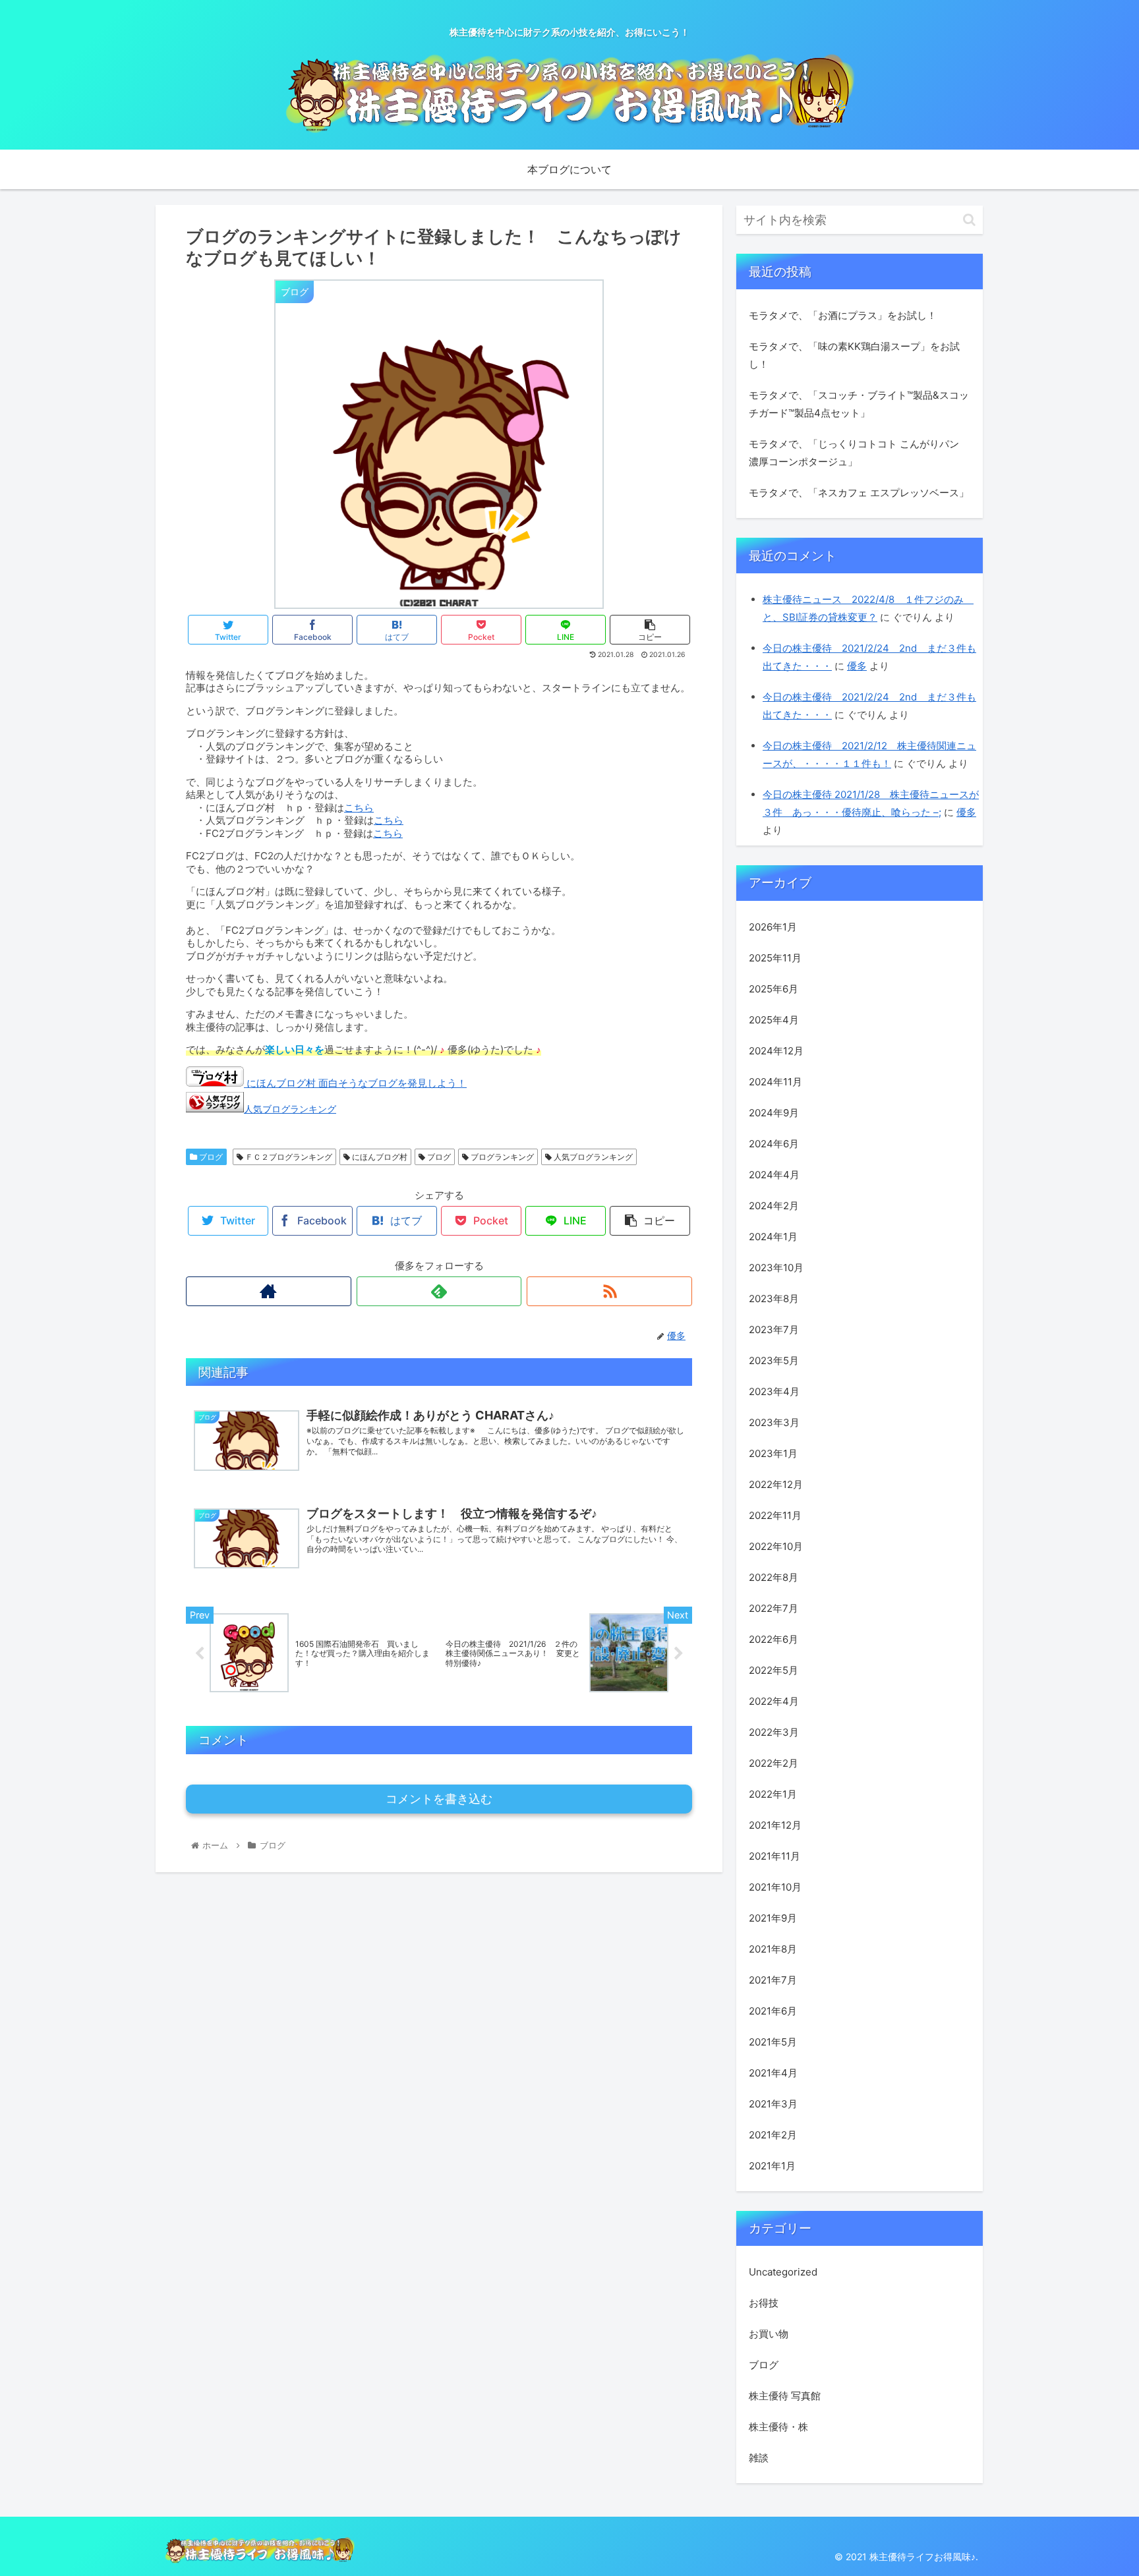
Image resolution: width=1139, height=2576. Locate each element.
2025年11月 (775, 958)
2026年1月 (773, 927)
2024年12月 (776, 1051)
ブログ (210, 1157)
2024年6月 (774, 1144)
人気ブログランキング (290, 1109)
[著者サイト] (269, 1291)
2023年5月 (774, 1360)
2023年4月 (774, 1391)
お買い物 (769, 2334)
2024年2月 (774, 1206)
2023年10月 (776, 1268)
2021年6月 (773, 2011)
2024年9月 (774, 1113)
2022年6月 (774, 1639)
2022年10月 (776, 1546)
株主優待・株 (778, 2427)
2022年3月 (774, 1732)
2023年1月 (773, 1453)
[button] (969, 220)
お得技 (764, 2303)
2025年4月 (774, 1020)
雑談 (759, 2458)
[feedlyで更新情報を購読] (439, 1291)
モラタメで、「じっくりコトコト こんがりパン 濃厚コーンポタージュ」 (854, 453)
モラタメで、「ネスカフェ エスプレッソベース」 (859, 493)
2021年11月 (774, 1856)
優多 (857, 666)
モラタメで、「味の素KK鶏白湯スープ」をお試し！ (854, 355)
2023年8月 (774, 1299)
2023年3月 (774, 1422)
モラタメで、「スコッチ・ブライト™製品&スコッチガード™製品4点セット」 (859, 404)
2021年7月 (773, 1980)
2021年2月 (773, 2135)
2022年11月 (775, 1515)
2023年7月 (774, 1330)
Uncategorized (783, 2272)
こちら (359, 808)
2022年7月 (774, 1608)
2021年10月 (775, 1887)
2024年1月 (773, 1237)
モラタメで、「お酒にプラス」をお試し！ (843, 315)
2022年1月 (773, 1794)
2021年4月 (773, 2073)
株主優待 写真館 (785, 2396)
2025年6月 (774, 989)
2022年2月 (774, 1763)
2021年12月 (775, 1825)
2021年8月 (773, 1949)
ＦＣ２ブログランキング (288, 1157)
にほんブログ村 (379, 1157)
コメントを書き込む (439, 1799)
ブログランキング (501, 1157)
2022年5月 (774, 1670)
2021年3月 (773, 2104)
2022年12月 (776, 1484)
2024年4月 (774, 1175)
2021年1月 (772, 2166)
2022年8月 (774, 1577)
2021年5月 (773, 2042)
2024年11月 (775, 1082)
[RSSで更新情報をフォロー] (609, 1291)
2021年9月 (773, 1918)
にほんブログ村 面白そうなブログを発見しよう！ (355, 1083)
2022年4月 (774, 1701)
